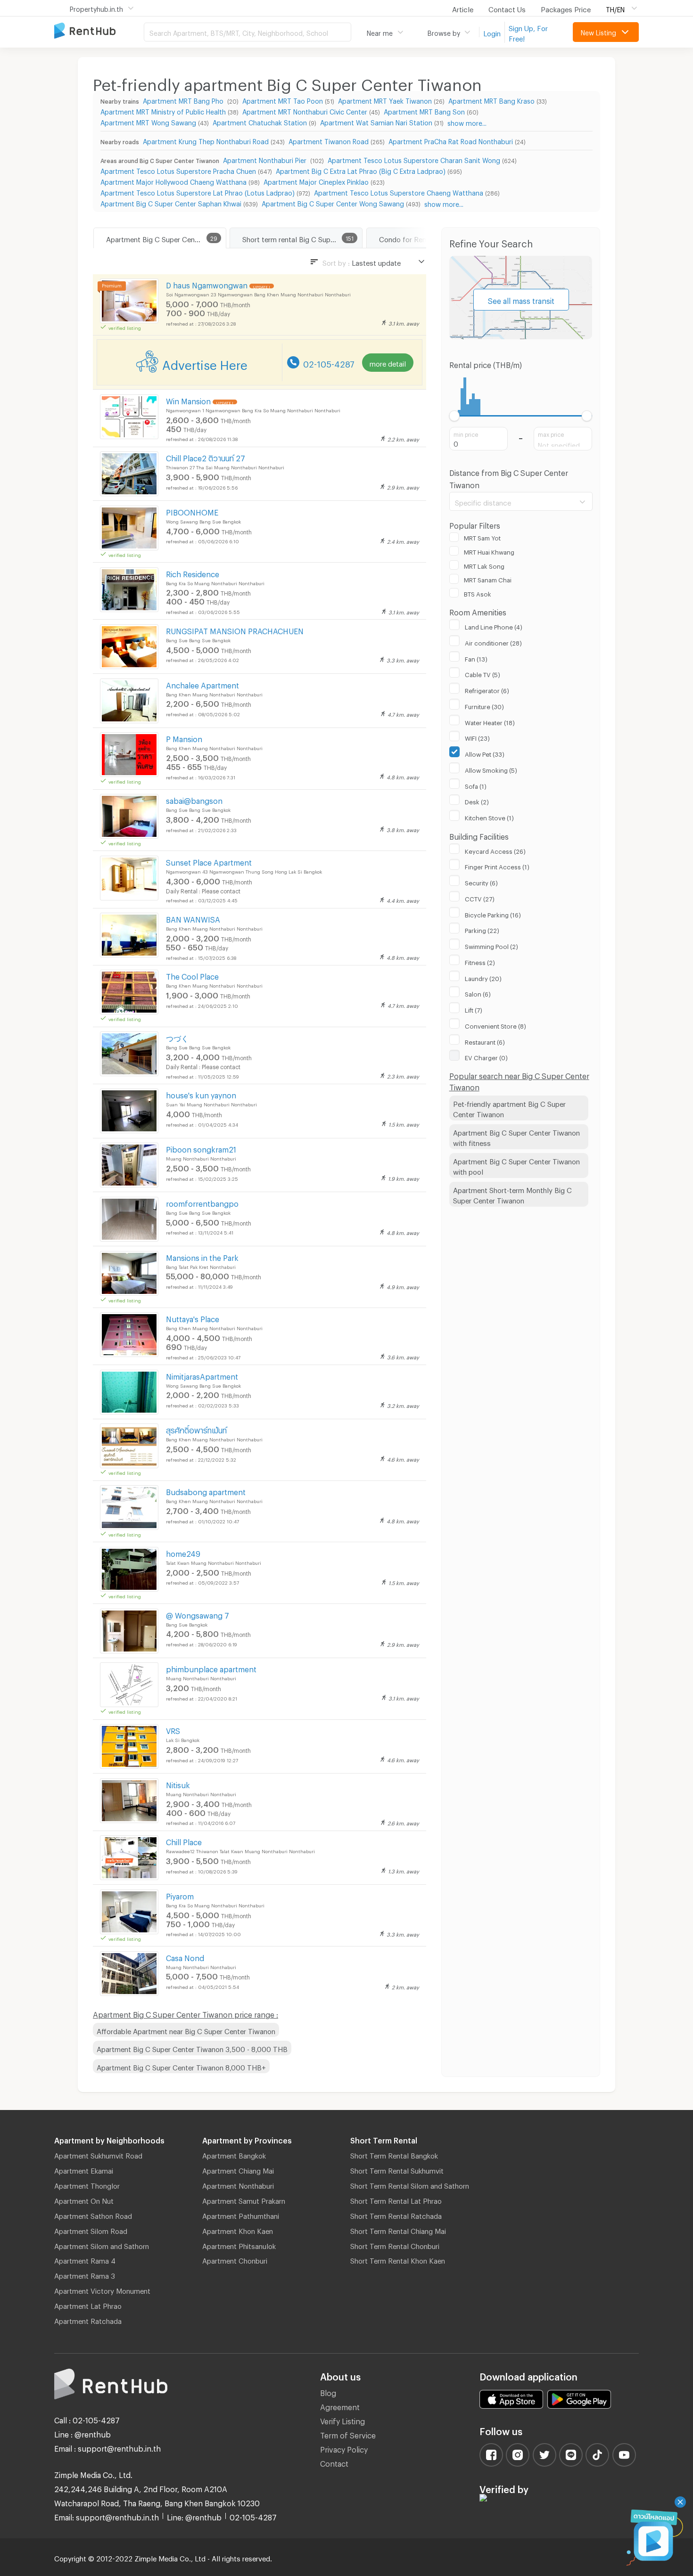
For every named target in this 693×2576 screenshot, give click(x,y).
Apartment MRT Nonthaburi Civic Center (305, 110)
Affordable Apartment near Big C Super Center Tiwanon (186, 2030)
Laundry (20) (483, 977)
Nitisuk (178, 1784)
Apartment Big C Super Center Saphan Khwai (171, 202)
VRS (173, 1730)
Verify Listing (342, 2420)
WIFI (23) (477, 737)
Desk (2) (477, 801)
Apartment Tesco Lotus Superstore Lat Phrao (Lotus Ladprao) (198, 192)
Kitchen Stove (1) (489, 817)
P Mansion (184, 738)
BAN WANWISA (193, 918)
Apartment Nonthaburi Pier (266, 159)
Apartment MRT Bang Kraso (491, 100)
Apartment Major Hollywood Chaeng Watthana (173, 181)
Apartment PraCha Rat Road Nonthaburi (451, 140)
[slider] (455, 416)
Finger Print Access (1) (497, 866)
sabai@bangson (194, 799)
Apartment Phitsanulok (239, 2245)
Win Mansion (188, 400)
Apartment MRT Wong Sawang (148, 121)
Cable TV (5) (483, 673)
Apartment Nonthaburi (238, 2184)
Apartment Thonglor (87, 2184)
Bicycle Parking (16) (493, 914)
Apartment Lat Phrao (88, 2305)
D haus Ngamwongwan (207, 284)
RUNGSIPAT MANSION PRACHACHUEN (235, 630)
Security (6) (481, 882)
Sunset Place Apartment (209, 861)
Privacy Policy (344, 2448)
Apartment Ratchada (88, 2320)
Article (463, 8)
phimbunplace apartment (211, 1668)
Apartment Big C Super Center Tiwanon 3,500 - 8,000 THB (192, 2048)
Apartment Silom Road (91, 2230)
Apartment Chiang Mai (238, 2169)
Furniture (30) (484, 705)
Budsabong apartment (206, 1491)
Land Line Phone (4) (494, 626)
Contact (334, 2462)
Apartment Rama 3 (85, 2274)
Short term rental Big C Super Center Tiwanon (302, 238)
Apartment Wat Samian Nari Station (376, 121)
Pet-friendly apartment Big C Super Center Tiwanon (509, 1108)
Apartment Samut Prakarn (244, 2200)
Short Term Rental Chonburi (395, 2245)
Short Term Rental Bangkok (394, 2154)
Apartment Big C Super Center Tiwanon (166, 238)
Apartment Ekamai (84, 2169)
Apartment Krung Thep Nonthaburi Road (206, 140)
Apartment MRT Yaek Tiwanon (385, 100)
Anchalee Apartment (202, 684)
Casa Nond (185, 1957)
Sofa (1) (476, 785)
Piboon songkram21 (201, 1148)
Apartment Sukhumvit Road (98, 2154)
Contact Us (507, 8)
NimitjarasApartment (202, 1375)
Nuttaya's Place (193, 1318)
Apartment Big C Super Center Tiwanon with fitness (516, 1137)
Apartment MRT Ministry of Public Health (163, 110)
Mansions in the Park (202, 1256)
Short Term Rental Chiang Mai (398, 2230)
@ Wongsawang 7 (198, 1614)
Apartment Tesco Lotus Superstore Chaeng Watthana (399, 192)
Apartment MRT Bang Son (424, 110)
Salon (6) (478, 993)
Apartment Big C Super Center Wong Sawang (333, 202)
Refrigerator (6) (487, 689)
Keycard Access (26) (495, 850)
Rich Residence (193, 573)
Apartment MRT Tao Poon (283, 100)
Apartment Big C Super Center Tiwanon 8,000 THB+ (181, 2066)
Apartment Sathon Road (93, 2215)
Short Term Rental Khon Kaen (398, 2259)
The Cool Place (192, 975)
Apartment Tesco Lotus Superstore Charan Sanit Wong (414, 159)
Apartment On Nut (84, 2200)
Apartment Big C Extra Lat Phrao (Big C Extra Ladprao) (361, 170)
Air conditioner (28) (493, 642)
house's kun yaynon (201, 1094)
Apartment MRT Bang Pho (184, 100)
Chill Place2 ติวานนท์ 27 (206, 457)
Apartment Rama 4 (85, 2259)
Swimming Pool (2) (491, 945)
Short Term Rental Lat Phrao (396, 2200)
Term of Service (348, 2434)
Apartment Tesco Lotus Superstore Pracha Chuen (178, 170)
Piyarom (180, 1895)
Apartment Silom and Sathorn (102, 2245)
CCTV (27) (480, 898)
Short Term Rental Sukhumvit (397, 2169)
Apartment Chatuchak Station (260, 121)
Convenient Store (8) (495, 1025)
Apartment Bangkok (234, 2154)
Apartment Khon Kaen (238, 2230)
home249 (183, 1552)
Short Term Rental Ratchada (396, 2215)
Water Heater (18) (490, 721)
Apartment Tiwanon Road (329, 140)
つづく (177, 1037)
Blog (328, 2392)
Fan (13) (476, 658)
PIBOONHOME (192, 511)
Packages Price (566, 8)
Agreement (340, 2406)
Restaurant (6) (485, 1041)
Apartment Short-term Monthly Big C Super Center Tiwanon (512, 1194)
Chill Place (184, 1841)
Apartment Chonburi (235, 2259)
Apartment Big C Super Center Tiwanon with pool (516, 1165)
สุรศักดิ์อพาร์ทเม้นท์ (196, 1429)
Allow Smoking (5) (491, 769)
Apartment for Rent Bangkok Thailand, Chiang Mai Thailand (99, 31)
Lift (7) (474, 1009)
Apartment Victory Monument (102, 2290)
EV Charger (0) (486, 1056)
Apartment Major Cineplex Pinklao (316, 181)
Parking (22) (482, 929)
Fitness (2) (480, 961)
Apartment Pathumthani (241, 2215)
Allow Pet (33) (485, 753)
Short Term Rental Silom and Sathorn (410, 2184)
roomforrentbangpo (202, 1202)
